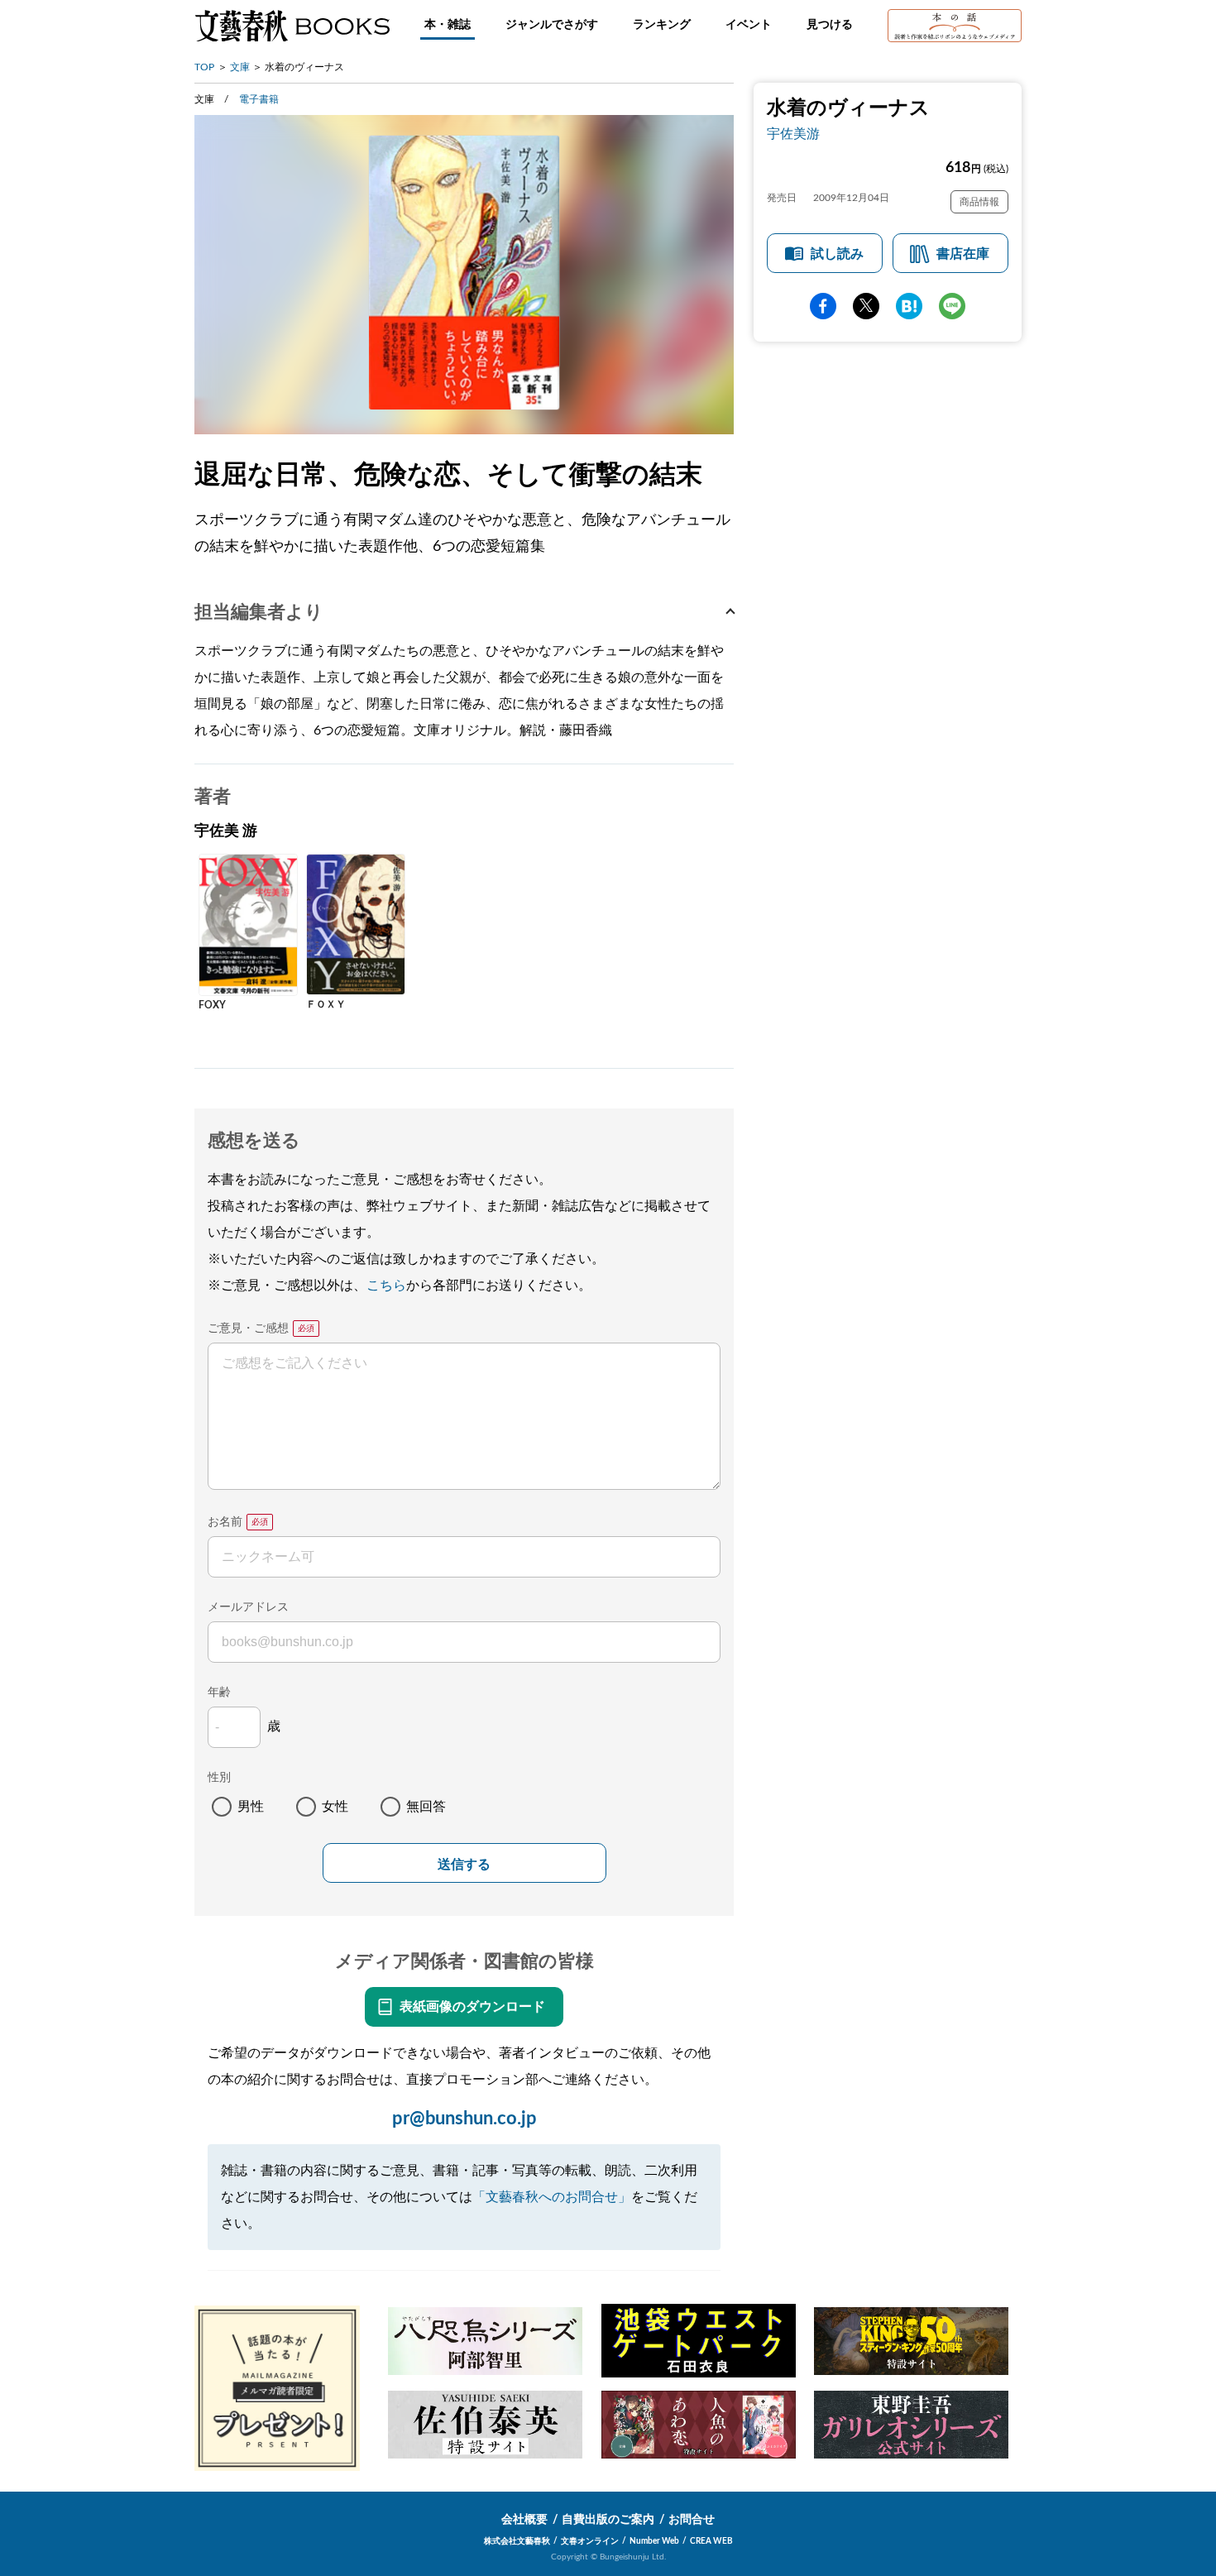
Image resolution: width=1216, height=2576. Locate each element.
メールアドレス (248, 1607)
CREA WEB (711, 2541)
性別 (219, 1778)
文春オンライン (590, 2541)
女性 (335, 1807)
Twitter (866, 306)
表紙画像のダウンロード (472, 2007)
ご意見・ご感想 (248, 1329)
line (952, 306)
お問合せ (692, 2520)
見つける (830, 25)
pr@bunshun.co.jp (464, 2119)
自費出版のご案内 (608, 2520)
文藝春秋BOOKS (292, 26)
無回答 (426, 1807)
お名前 (225, 1522)
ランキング (662, 25)
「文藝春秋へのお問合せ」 (552, 2197)
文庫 (240, 67)
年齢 (219, 1693)
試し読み (837, 254)
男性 (251, 1807)
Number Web (654, 2541)
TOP (204, 67)
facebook (823, 306)
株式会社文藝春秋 (517, 2541)
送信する (464, 1864)
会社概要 (524, 2520)
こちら (386, 1286)
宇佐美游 (793, 134)
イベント (749, 25)
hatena (909, 306)
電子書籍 (259, 99)
